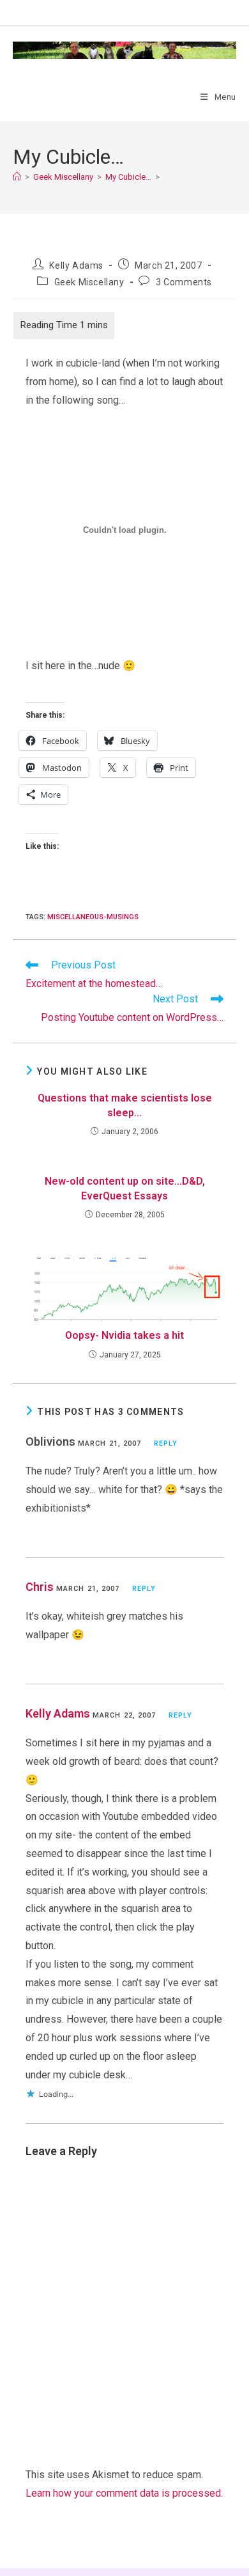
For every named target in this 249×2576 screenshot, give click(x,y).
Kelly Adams (76, 265)
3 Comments (184, 282)
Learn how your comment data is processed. (124, 2493)
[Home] (17, 177)
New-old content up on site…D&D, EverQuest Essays (125, 1188)
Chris (40, 1587)
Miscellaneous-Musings (93, 917)
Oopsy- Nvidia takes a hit (124, 1335)
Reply (166, 1443)
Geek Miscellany (89, 282)
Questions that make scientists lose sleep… (125, 1105)
